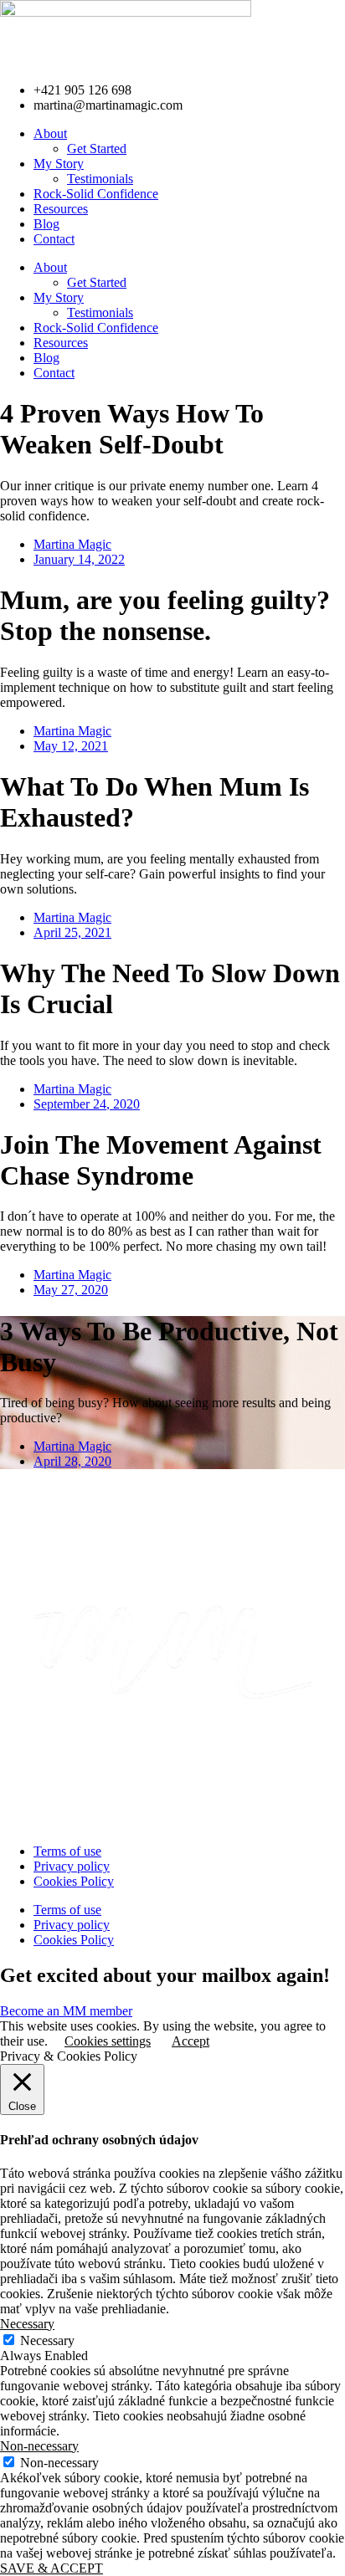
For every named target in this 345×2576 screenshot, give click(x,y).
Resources (61, 209)
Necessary (47, 2340)
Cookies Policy (74, 1881)
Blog (46, 224)
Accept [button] (191, 2041)
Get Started (97, 149)
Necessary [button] (27, 2324)
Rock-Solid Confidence (96, 194)
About (50, 133)
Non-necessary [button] (39, 2446)
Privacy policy (72, 1866)
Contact (54, 239)
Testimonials (100, 179)
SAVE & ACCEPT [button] (51, 2568)
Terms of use (67, 1851)
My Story (59, 164)
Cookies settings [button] (108, 2041)
